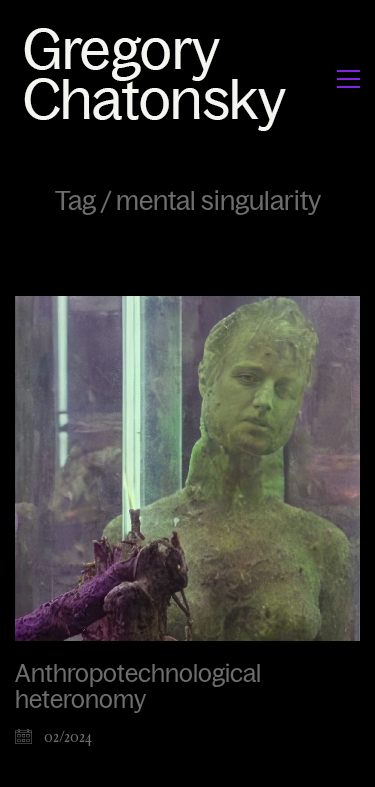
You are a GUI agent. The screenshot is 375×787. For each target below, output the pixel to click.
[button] (348, 79)
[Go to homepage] (160, 78)
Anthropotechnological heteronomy (138, 687)
